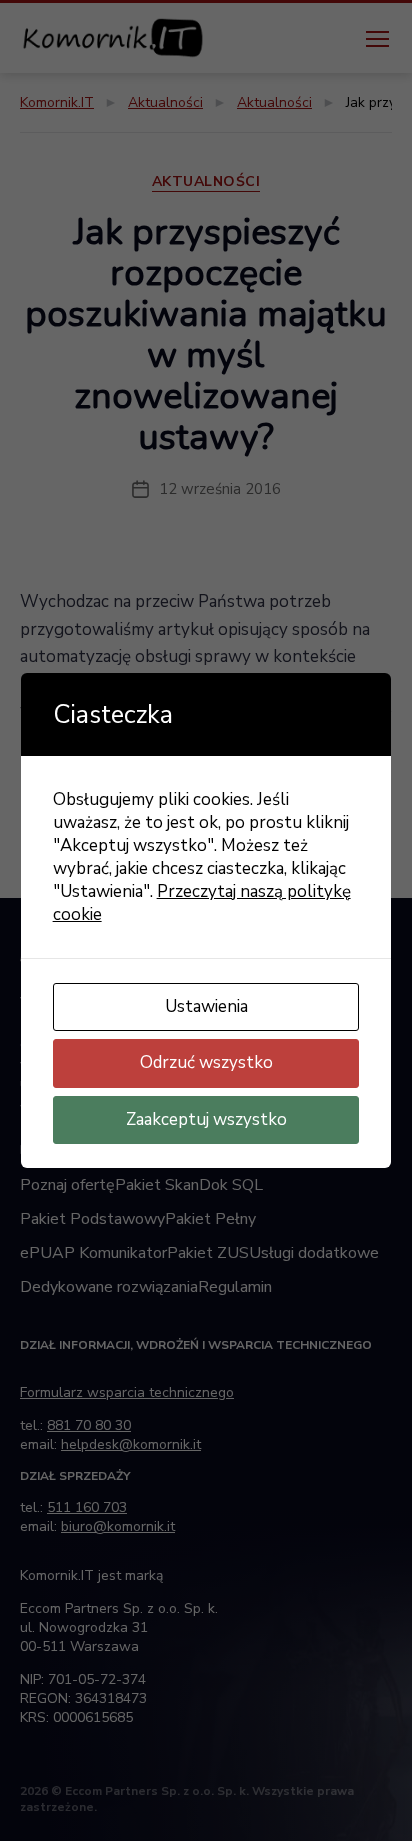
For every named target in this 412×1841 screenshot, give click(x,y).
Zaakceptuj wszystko (206, 1119)
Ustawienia (206, 1006)
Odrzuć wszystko (206, 1062)
